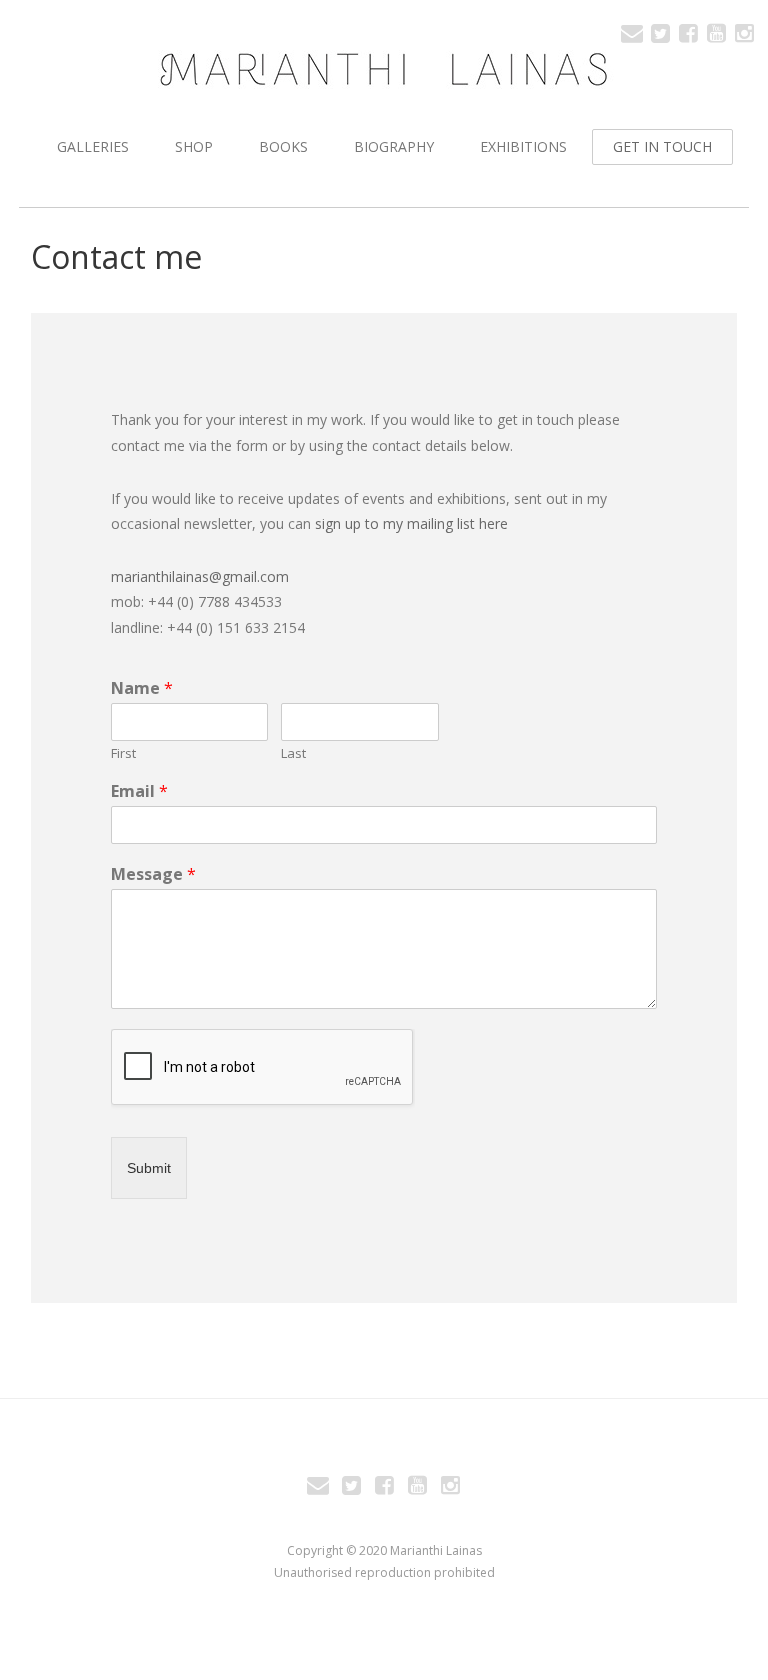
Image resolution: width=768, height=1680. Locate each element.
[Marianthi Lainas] (384, 69)
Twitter (660, 32)
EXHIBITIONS (523, 146)
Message (153, 874)
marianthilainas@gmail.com (200, 576)
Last (293, 753)
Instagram (744, 32)
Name (142, 688)
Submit (149, 1168)
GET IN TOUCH (662, 146)
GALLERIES (93, 146)
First (123, 753)
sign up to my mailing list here (409, 523)
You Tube (716, 32)
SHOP (194, 146)
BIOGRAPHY (394, 146)
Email (632, 32)
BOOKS (283, 146)
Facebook (688, 32)
